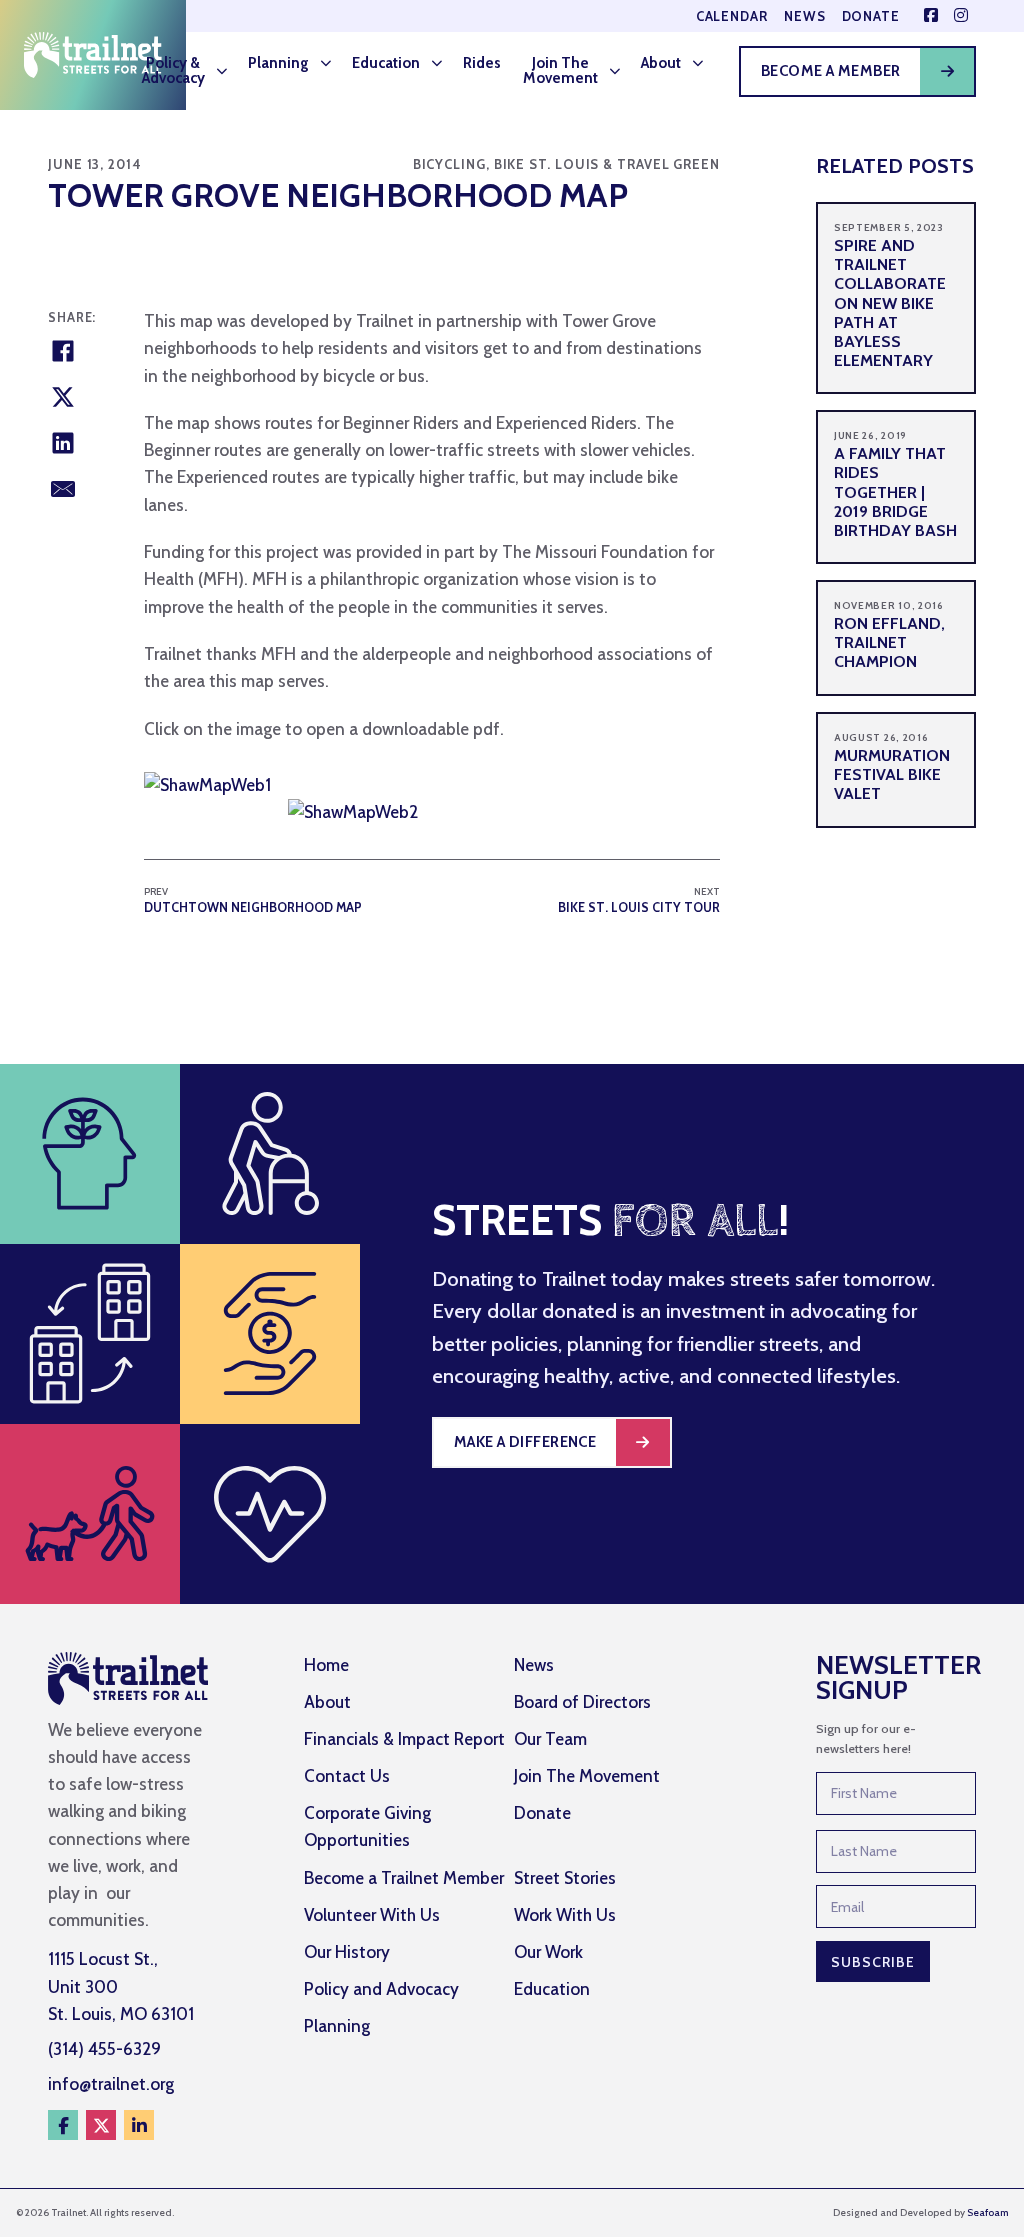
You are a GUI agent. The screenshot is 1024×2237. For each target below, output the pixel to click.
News (805, 16)
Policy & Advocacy (173, 70)
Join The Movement (560, 70)
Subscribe (873, 1962)
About (661, 63)
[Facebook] (63, 351)
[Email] (63, 489)
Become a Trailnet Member (404, 1878)
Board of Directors (582, 1702)
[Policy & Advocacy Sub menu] (228, 71)
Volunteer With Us (372, 1915)
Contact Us (347, 1776)
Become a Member (831, 71)
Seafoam (987, 2212)
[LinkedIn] (63, 443)
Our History (347, 1952)
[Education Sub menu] (443, 63)
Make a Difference (525, 1442)
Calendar (732, 16)
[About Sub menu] (704, 63)
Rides (482, 63)
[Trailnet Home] (93, 55)
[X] (63, 397)
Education (386, 63)
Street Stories (565, 1878)
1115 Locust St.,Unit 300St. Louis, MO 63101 (121, 1986)
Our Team (550, 1739)
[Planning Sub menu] (332, 63)
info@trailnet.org (111, 2084)
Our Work (548, 1952)
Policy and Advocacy (381, 1989)
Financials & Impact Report (404, 1739)
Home (326, 1665)
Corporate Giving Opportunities (367, 1826)
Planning (278, 63)
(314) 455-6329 (104, 2049)
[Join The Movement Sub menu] (621, 71)
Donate (871, 16)
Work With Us (565, 1915)
